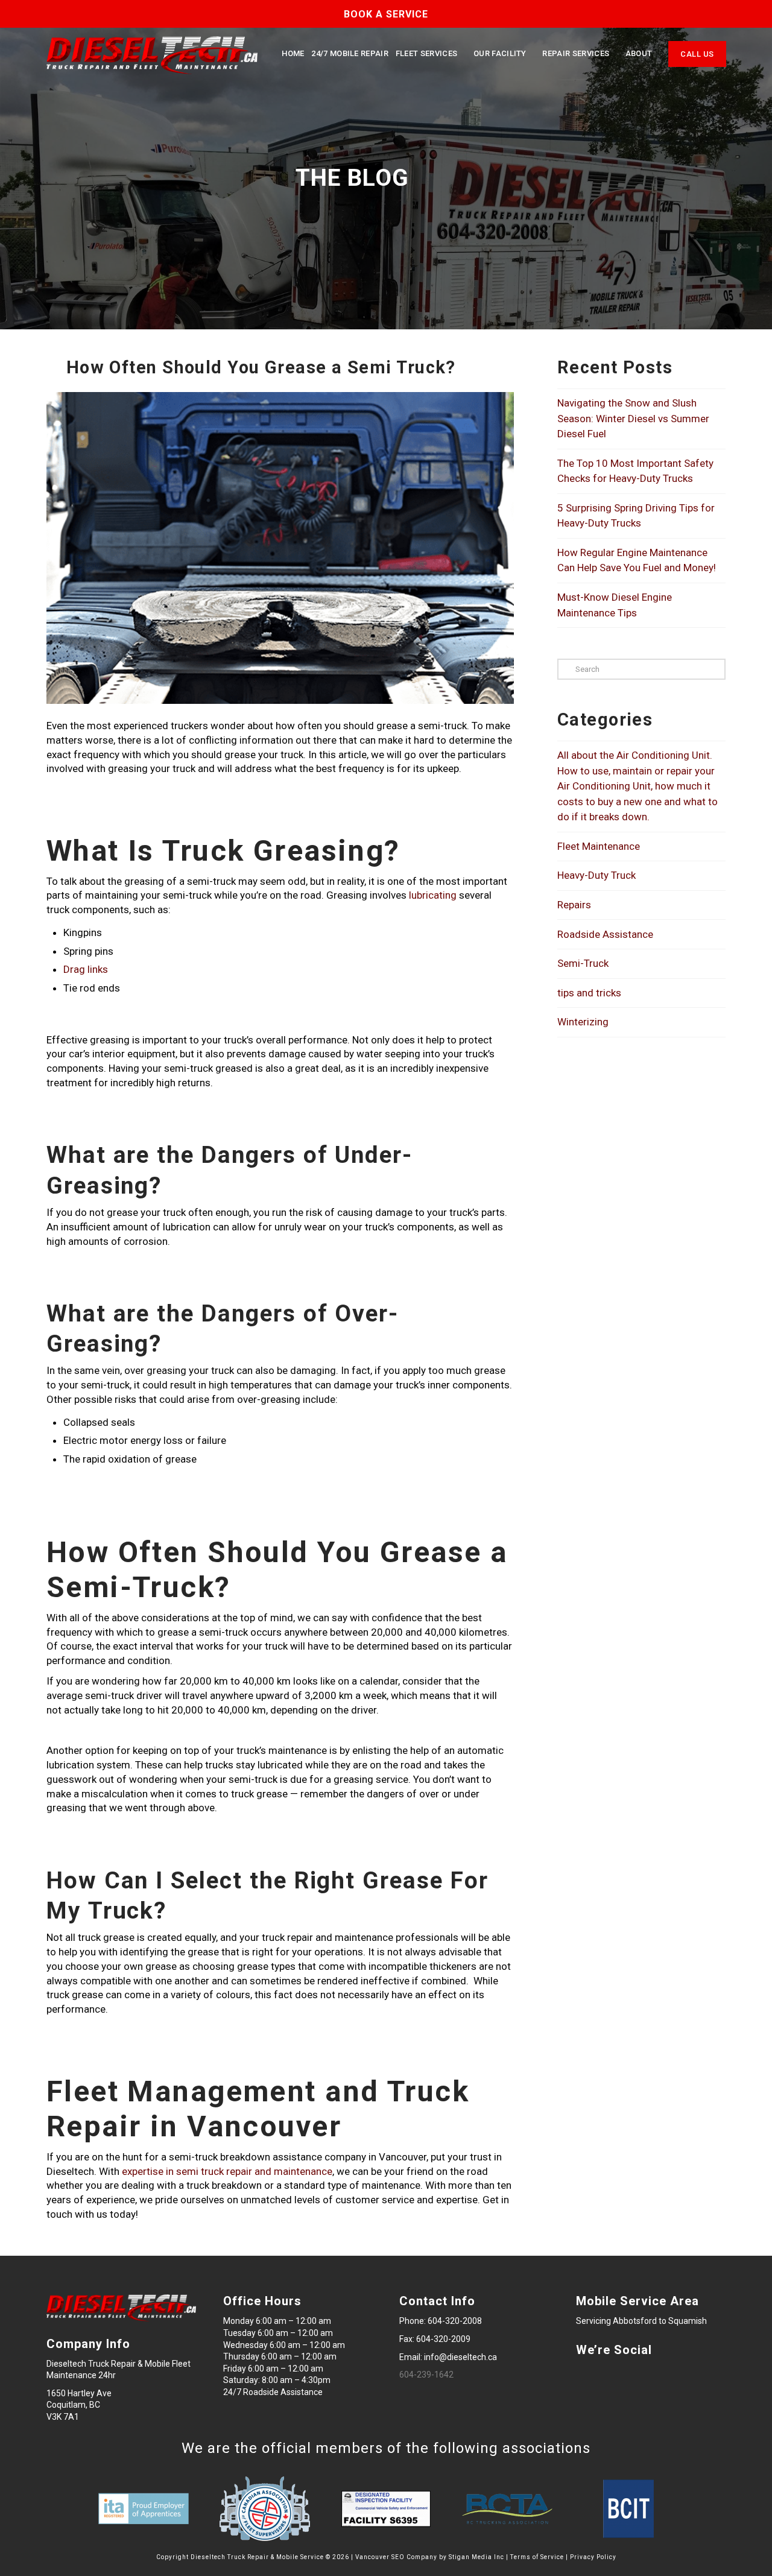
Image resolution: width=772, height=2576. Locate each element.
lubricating (433, 895)
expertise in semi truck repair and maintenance (227, 2171)
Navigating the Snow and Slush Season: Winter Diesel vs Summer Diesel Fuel (633, 418)
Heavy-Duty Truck (596, 875)
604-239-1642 (426, 2375)
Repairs (574, 905)
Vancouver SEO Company (396, 2557)
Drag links (86, 969)
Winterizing (583, 1022)
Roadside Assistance (605, 934)
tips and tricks (589, 993)
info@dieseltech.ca (460, 2357)
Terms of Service (537, 2557)
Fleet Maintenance (599, 846)
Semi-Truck (583, 963)
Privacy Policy (593, 2557)
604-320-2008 (455, 2321)
